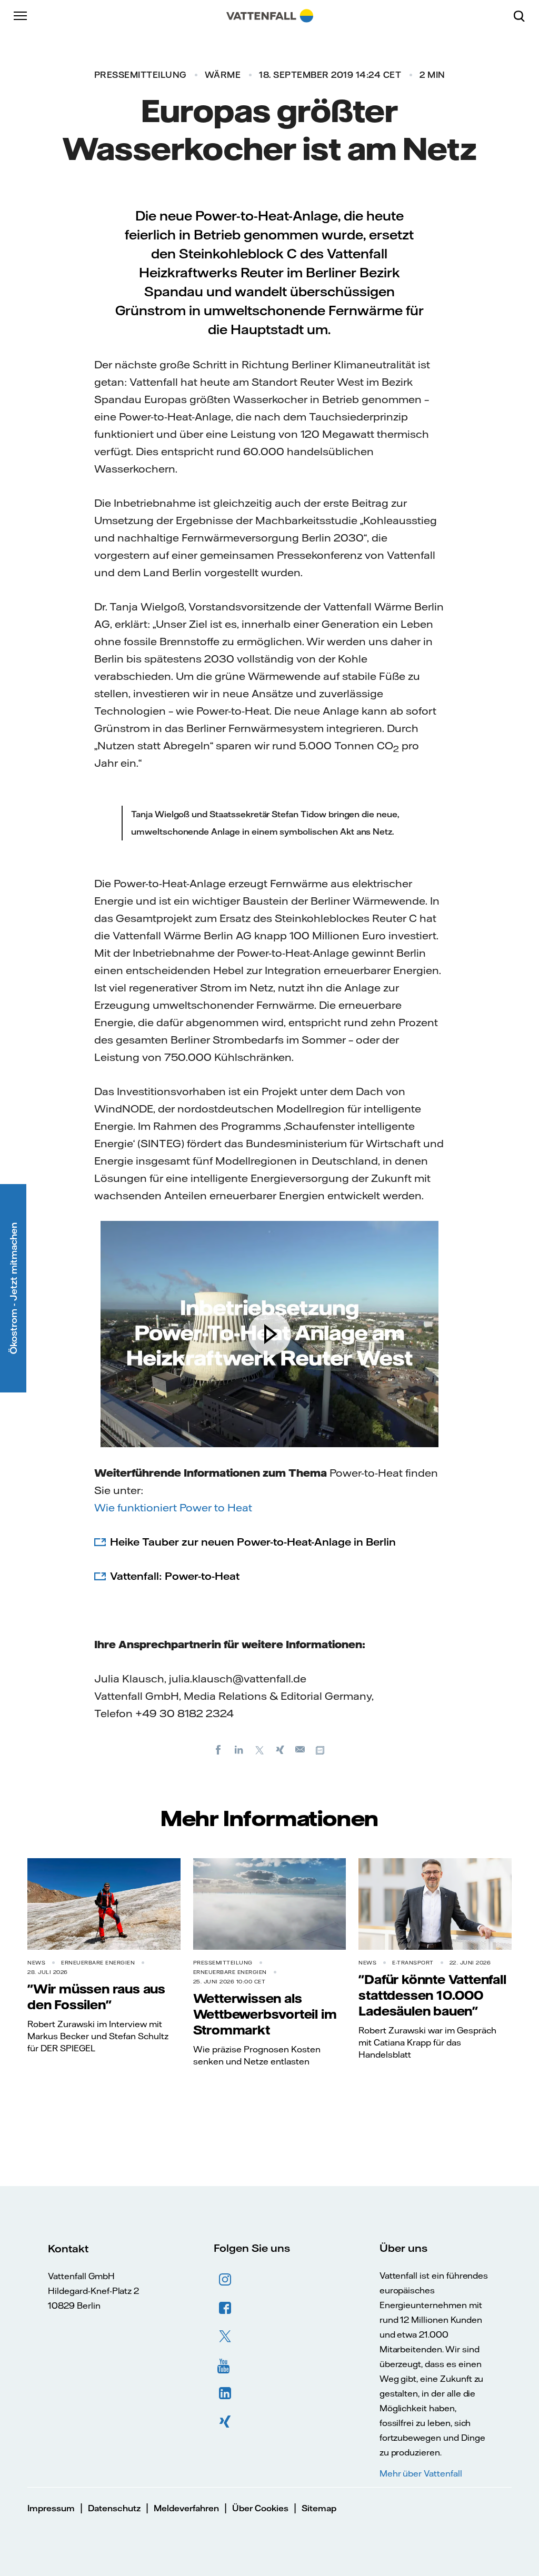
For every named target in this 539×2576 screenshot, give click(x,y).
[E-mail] (301, 1749)
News (36, 1963)
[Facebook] (218, 1749)
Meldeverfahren (186, 2508)
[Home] (270, 16)
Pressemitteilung (140, 75)
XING (225, 2422)
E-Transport (413, 1963)
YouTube (225, 2365)
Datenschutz (114, 2508)
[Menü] (21, 16)
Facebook (225, 2308)
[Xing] (280, 1749)
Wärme (223, 75)
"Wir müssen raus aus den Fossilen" (96, 1997)
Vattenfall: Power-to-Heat (175, 1576)
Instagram (225, 2280)
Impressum (51, 2508)
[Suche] (523, 16)
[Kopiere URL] (321, 1749)
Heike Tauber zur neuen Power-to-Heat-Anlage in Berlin (253, 1542)
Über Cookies (260, 2508)
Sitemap (319, 2508)
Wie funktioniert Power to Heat (173, 1507)
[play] (269, 1334)
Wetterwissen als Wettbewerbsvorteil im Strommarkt (265, 2014)
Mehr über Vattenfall (421, 2473)
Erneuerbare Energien (98, 1963)
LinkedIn (225, 2393)
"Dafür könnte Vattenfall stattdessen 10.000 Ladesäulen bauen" (432, 1995)
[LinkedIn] (239, 1749)
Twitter (225, 2337)
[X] (259, 1749)
